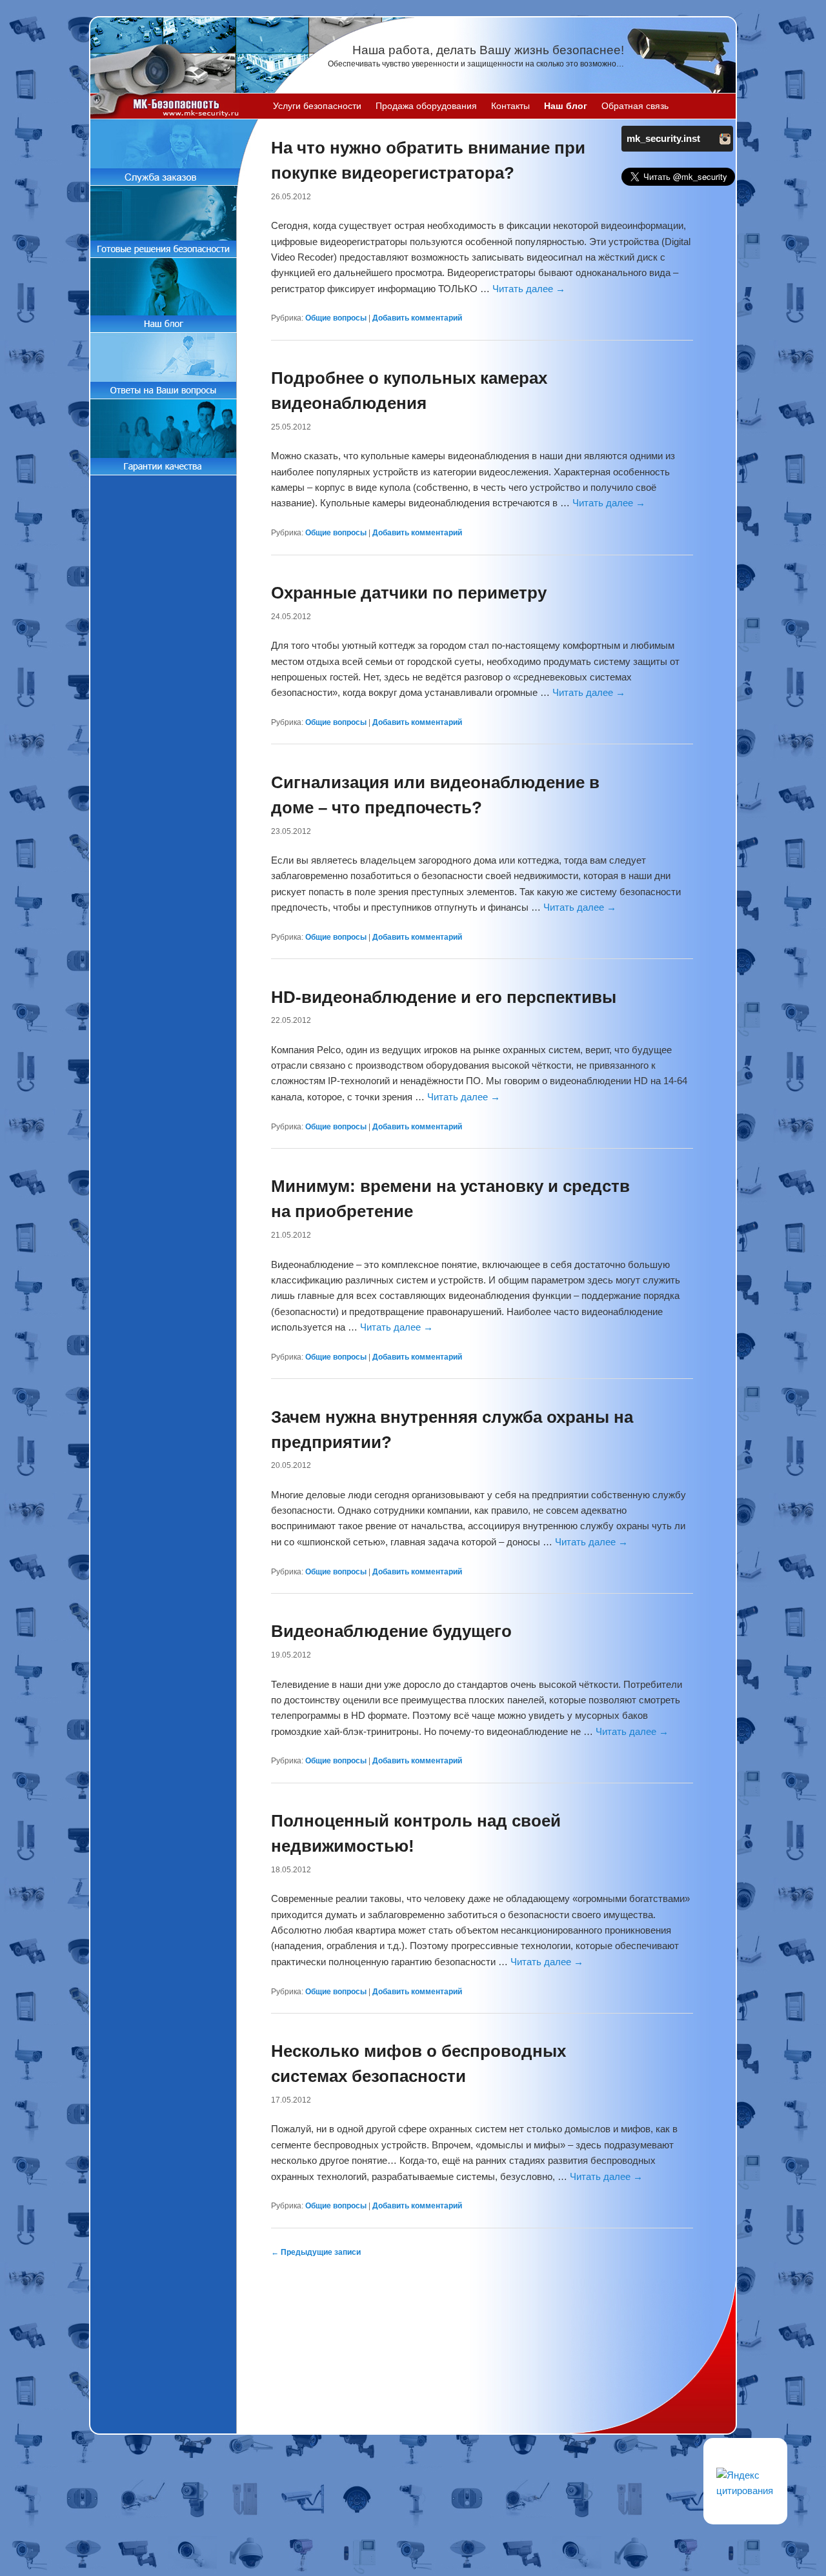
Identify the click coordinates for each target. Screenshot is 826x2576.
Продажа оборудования (426, 106)
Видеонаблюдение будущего (391, 1631)
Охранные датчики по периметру (409, 593)
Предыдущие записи (316, 2252)
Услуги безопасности (317, 106)
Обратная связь (635, 106)
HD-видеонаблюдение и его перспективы (444, 997)
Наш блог (566, 106)
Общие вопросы (336, 318)
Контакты (510, 106)
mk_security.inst (663, 138)
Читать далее (529, 289)
